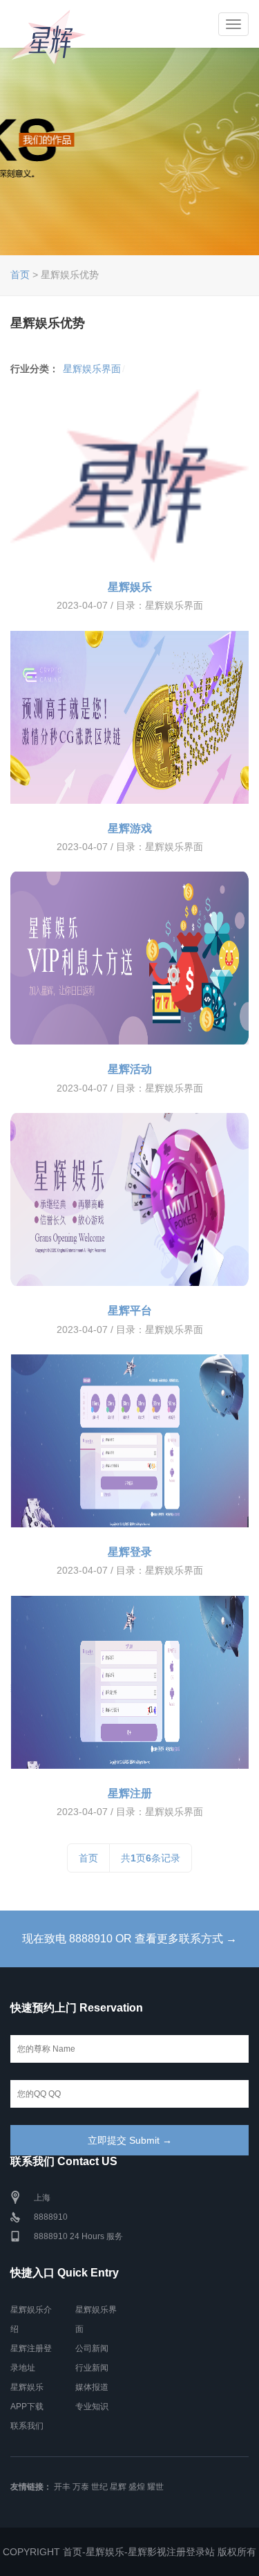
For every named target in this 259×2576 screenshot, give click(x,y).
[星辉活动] (129, 958)
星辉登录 (130, 1552)
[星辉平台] (129, 1199)
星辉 (118, 2487)
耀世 (155, 2487)
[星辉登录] (129, 1441)
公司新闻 (92, 2348)
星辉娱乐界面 (92, 369)
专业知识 (92, 2407)
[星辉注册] (129, 1682)
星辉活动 (130, 1069)
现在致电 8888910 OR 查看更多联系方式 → (129, 1939)
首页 (20, 275)
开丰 (62, 2487)
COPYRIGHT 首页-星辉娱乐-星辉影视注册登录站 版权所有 (129, 2552)
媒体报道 (92, 2387)
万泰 (81, 2487)
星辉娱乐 (130, 587)
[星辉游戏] (129, 717)
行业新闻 (92, 2368)
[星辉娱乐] (129, 476)
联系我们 (27, 2426)
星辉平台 (130, 1310)
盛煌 (137, 2487)
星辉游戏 (130, 828)
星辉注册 (130, 1793)
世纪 (99, 2487)
